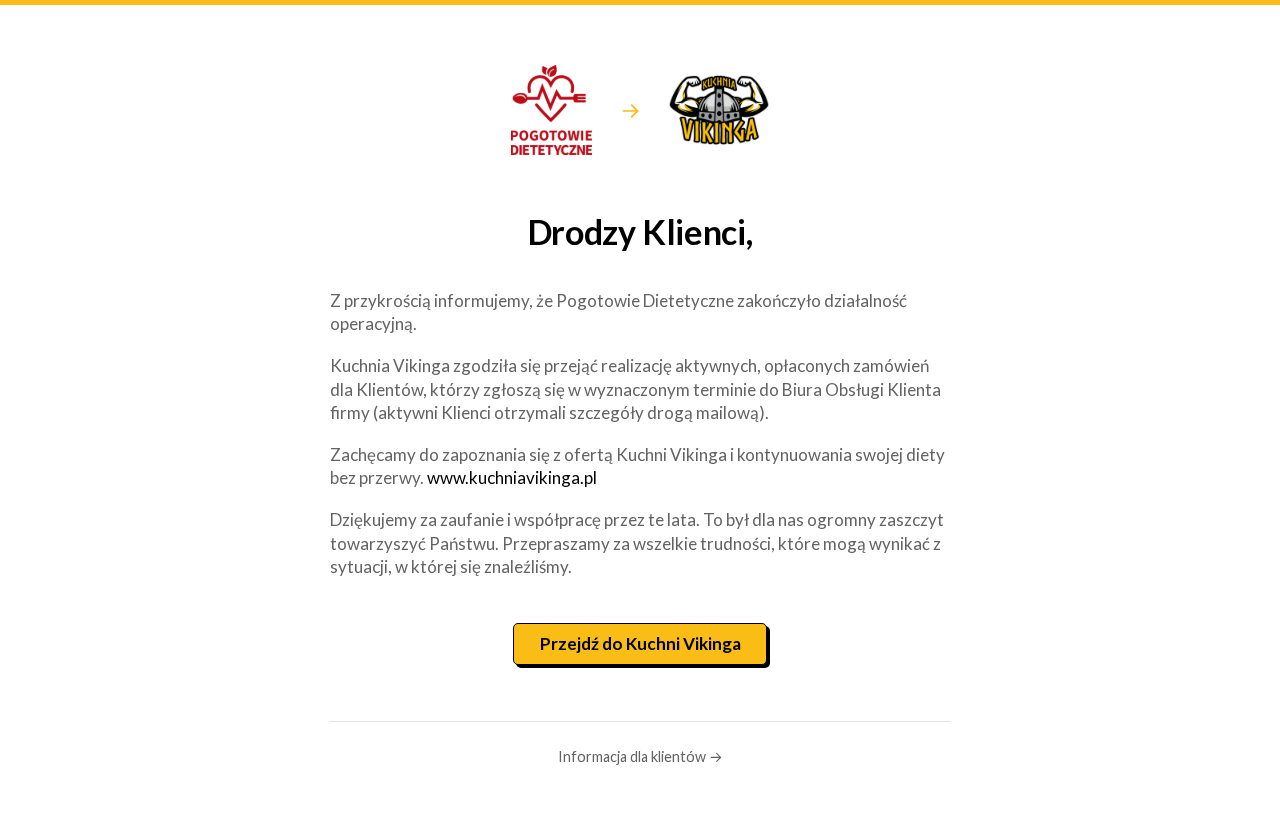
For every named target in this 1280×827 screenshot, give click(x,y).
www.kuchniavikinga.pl (512, 477)
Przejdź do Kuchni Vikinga (640, 643)
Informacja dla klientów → (640, 756)
